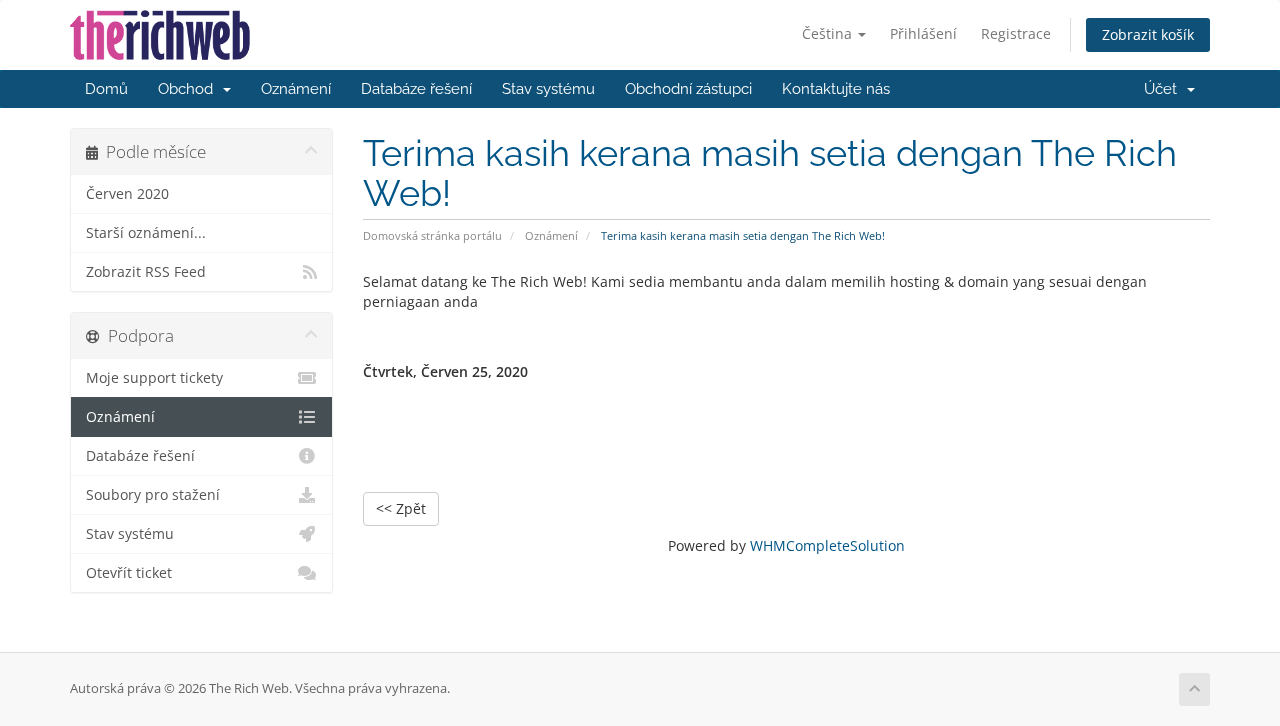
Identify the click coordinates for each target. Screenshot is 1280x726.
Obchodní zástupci (688, 89)
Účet (1164, 89)
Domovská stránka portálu (432, 235)
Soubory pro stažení (153, 495)
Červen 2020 (127, 194)
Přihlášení (923, 33)
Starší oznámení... (146, 233)
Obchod (189, 89)
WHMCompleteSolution (827, 545)
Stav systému (548, 89)
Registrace (1016, 33)
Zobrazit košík (1148, 34)
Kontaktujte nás (836, 89)
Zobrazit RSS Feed (146, 272)
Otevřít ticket (129, 573)
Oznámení (296, 89)
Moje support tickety (154, 378)
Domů (106, 89)
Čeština (829, 33)
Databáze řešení (416, 89)
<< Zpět (401, 508)
